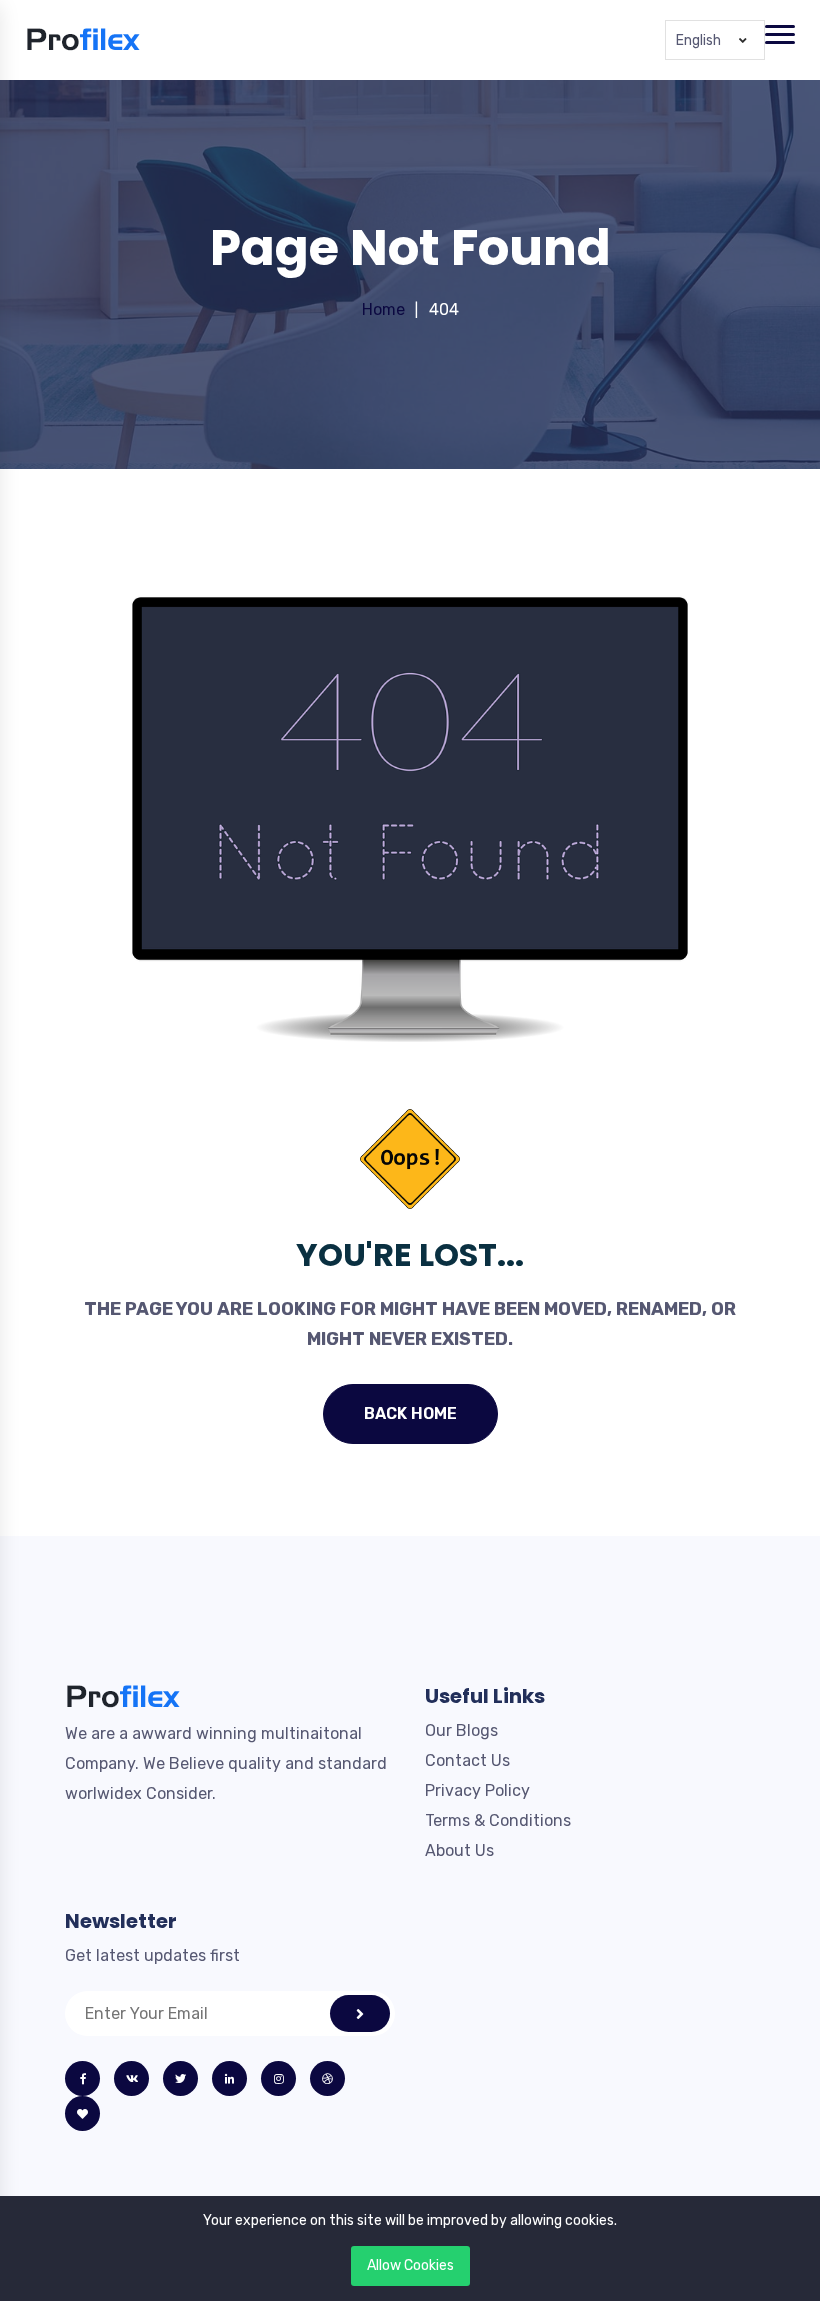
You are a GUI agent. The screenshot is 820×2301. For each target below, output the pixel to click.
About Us (459, 1850)
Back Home (410, 1413)
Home (383, 309)
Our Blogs (461, 1730)
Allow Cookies (410, 2265)
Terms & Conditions (498, 1820)
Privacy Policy (477, 1790)
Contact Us (467, 1760)
